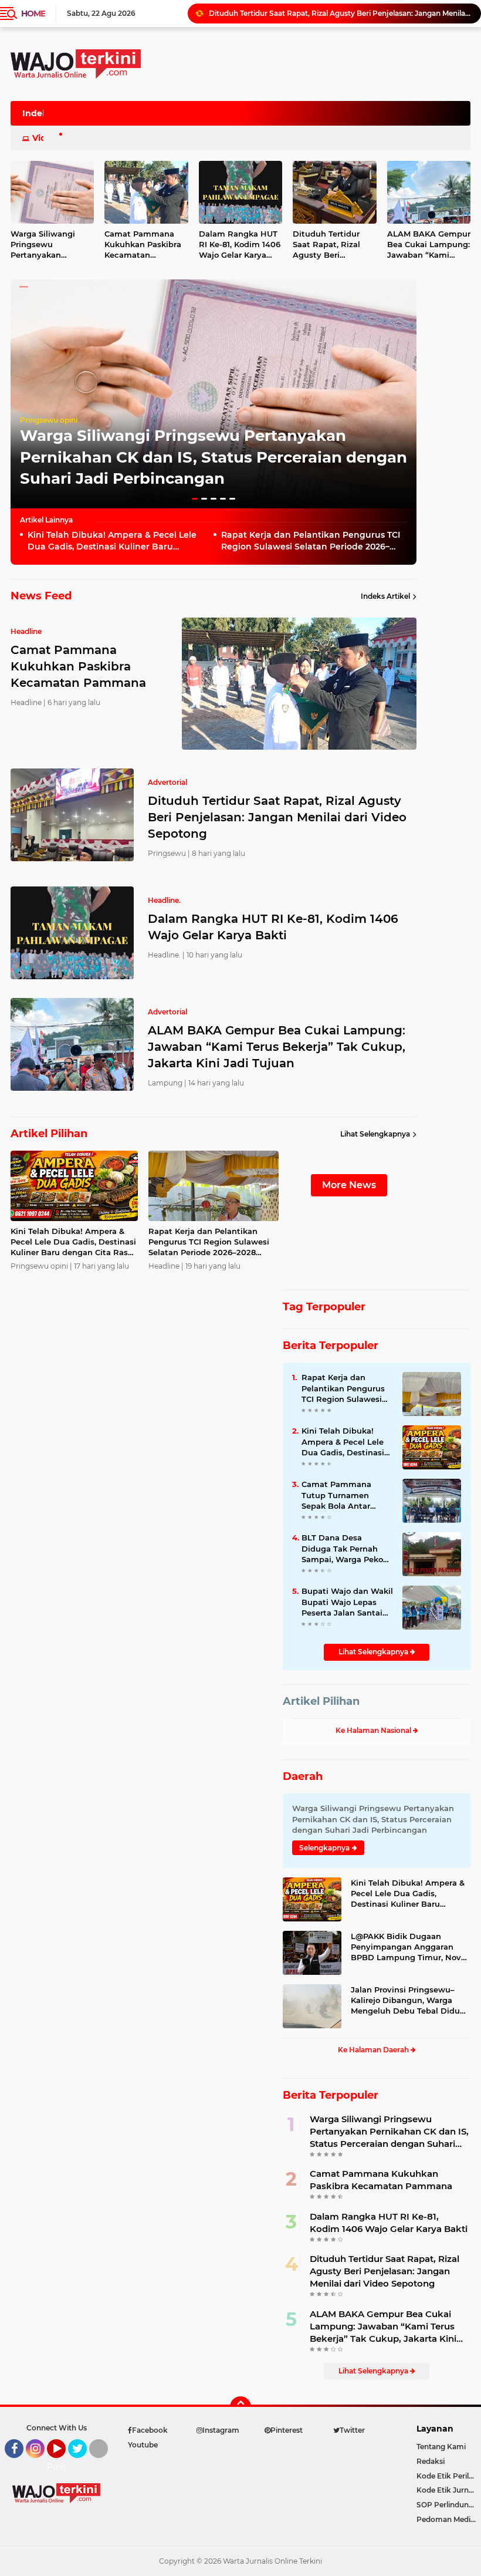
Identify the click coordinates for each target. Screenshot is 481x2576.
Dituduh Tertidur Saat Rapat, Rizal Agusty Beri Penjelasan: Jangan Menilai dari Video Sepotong (331, 245)
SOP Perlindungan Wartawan (449, 2505)
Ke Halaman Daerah (374, 2050)
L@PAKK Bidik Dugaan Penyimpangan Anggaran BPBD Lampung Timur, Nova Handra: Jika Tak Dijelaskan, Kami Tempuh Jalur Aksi (408, 1947)
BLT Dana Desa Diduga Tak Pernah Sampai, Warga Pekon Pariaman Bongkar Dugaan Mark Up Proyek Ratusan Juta (345, 1549)
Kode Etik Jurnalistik (449, 2490)
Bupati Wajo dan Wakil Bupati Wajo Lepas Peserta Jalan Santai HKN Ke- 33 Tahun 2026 (347, 1602)
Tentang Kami (441, 2447)
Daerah (303, 1776)
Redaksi (431, 2461)
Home (33, 14)
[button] (195, 499)
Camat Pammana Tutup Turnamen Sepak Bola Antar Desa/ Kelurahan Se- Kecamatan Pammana (346, 1495)
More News (349, 1185)
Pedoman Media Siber (449, 2519)
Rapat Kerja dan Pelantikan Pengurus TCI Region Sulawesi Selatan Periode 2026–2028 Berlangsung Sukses (311, 541)
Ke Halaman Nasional (374, 1730)
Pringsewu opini (49, 420)
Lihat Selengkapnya (375, 1134)
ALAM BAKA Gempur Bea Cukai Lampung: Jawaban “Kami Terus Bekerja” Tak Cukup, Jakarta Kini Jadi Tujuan (277, 1047)
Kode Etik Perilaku (449, 2476)
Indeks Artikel (385, 596)
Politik (60, 2467)
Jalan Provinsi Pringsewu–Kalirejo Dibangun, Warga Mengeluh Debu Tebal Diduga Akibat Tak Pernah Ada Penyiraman (410, 2001)
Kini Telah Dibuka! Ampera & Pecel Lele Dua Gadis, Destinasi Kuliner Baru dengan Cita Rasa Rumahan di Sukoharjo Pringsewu (117, 541)
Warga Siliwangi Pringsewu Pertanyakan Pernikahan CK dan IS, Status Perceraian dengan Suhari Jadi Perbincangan (214, 457)
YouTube (64, 2463)
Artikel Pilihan (321, 1701)
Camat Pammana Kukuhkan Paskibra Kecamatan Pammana (143, 245)
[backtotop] (240, 2407)
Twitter (83, 2463)
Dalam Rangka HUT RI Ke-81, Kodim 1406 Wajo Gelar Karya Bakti (324, 13)
